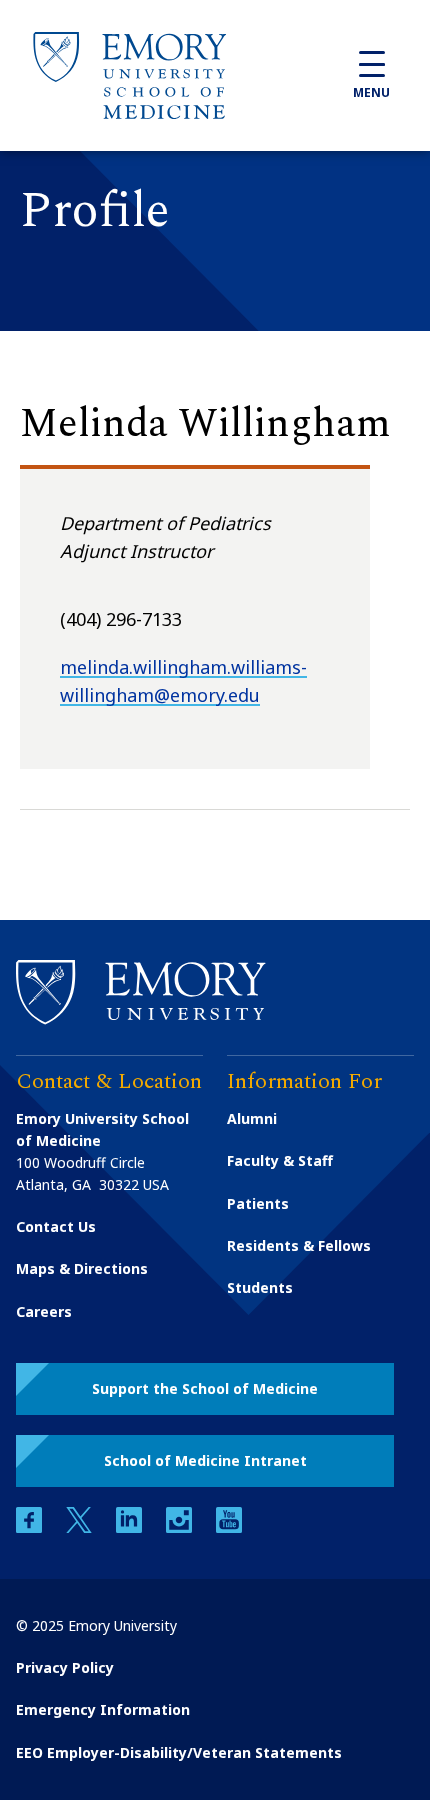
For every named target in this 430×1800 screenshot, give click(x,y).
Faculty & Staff (280, 1160)
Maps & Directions (82, 1268)
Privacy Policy (65, 1667)
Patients (258, 1203)
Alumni (252, 1118)
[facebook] (31, 1527)
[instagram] (181, 1527)
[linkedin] (131, 1527)
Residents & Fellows (299, 1245)
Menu (371, 92)
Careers (44, 1311)
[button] (205, 1389)
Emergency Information (103, 1709)
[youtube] (229, 1527)
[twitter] (81, 1527)
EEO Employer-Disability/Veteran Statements (179, 1752)
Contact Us (56, 1226)
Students (260, 1287)
